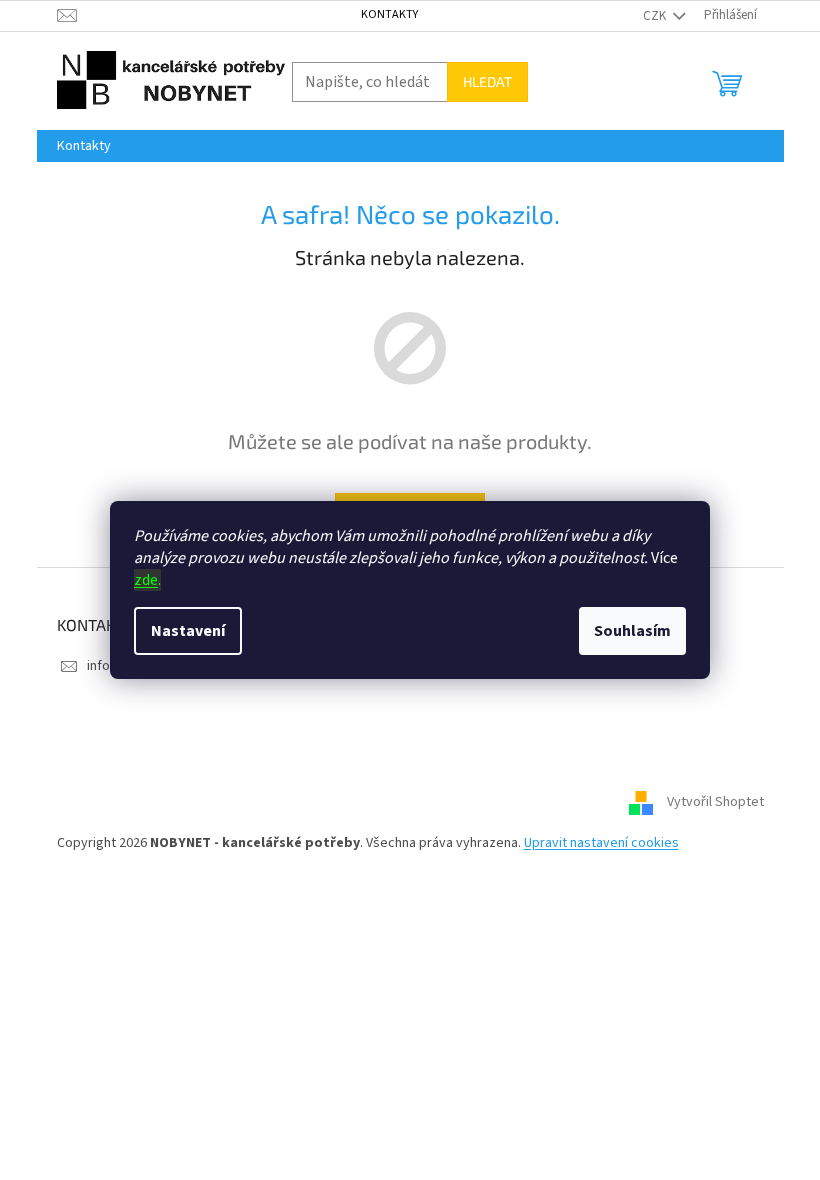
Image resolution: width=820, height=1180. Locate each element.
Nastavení (188, 631)
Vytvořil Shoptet (715, 803)
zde (146, 580)
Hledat (487, 81)
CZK (656, 16)
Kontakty (389, 14)
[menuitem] (84, 146)
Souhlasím (632, 631)
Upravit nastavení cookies (601, 843)
